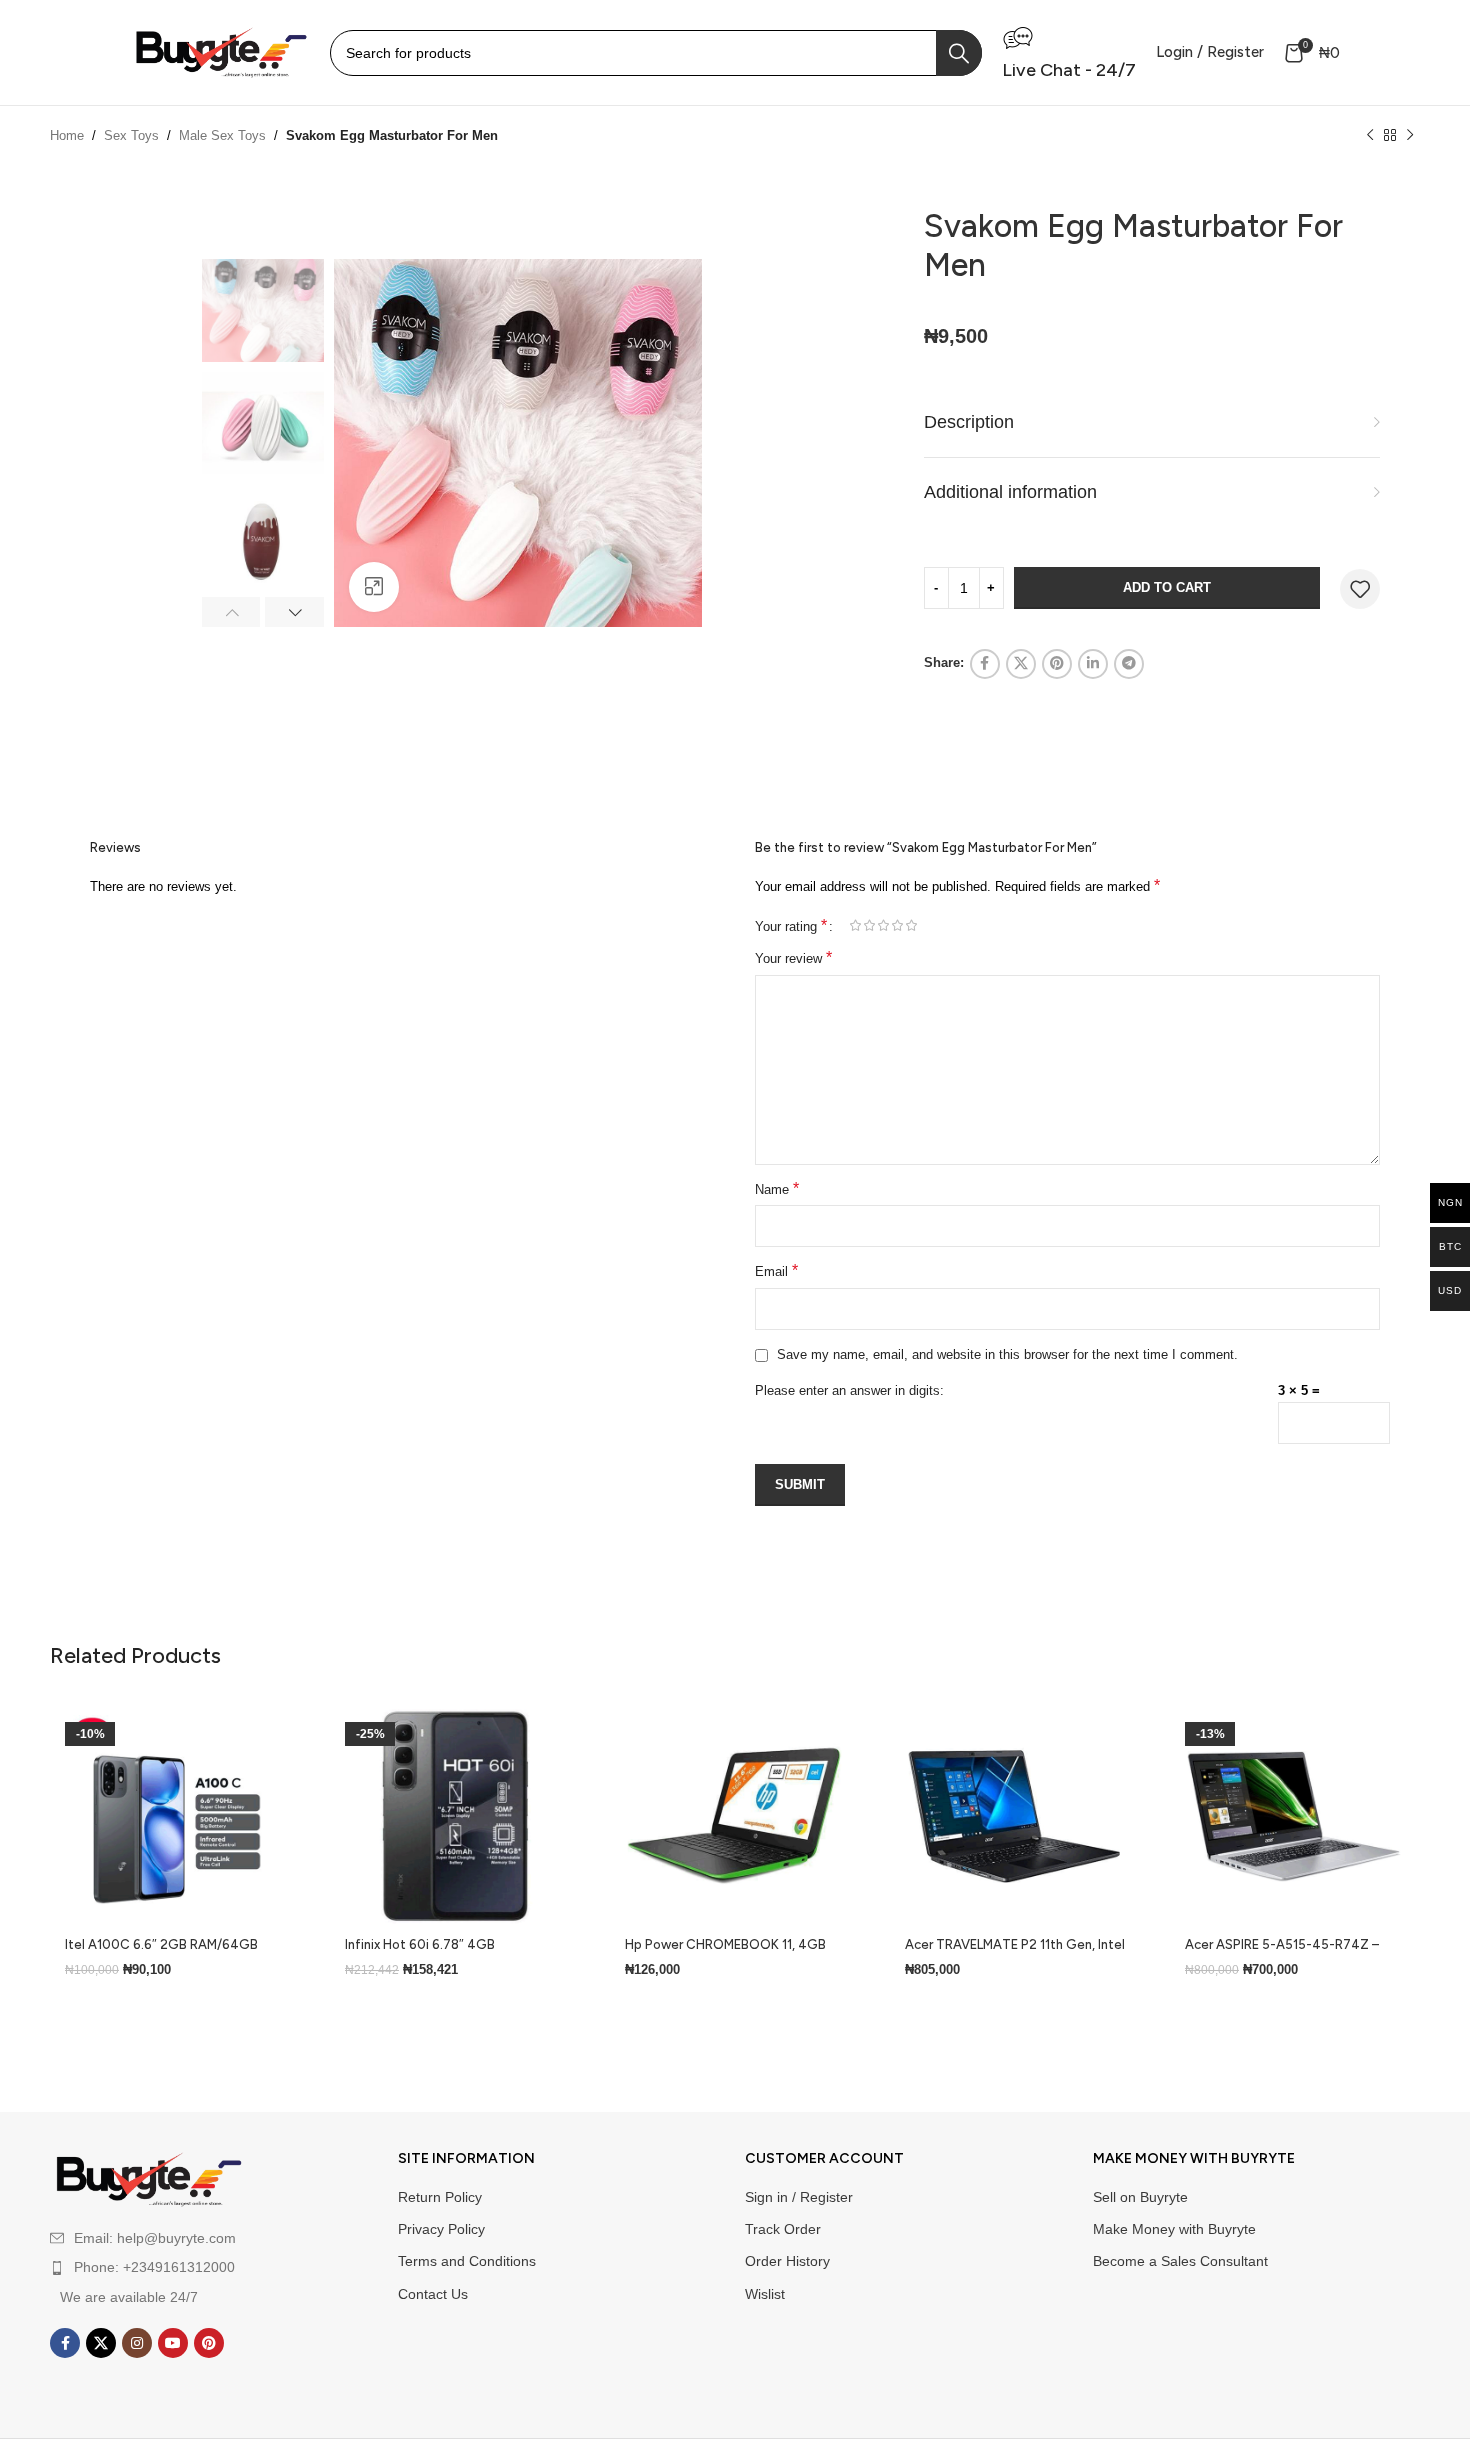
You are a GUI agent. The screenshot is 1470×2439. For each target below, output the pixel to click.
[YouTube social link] (173, 2343)
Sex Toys (131, 135)
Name (777, 1188)
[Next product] (1410, 136)
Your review (793, 957)
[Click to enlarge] (374, 587)
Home (67, 135)
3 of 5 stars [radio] (883, 925)
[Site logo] (220, 51)
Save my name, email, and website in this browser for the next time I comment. (1007, 1354)
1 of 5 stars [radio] (855, 925)
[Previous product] (1370, 136)
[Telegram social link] (1129, 664)
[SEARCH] (959, 53)
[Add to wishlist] (1360, 589)
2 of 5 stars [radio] (869, 925)
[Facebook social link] (985, 664)
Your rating (791, 926)
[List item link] (187, 2267)
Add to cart (1167, 587)
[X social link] (1021, 664)
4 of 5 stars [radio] (897, 925)
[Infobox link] (1069, 52)
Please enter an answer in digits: (849, 1390)
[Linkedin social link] (1093, 664)
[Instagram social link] (137, 2343)
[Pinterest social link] (1057, 664)
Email (776, 1270)
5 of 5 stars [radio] (911, 925)
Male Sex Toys (222, 135)
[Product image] (175, 1817)
